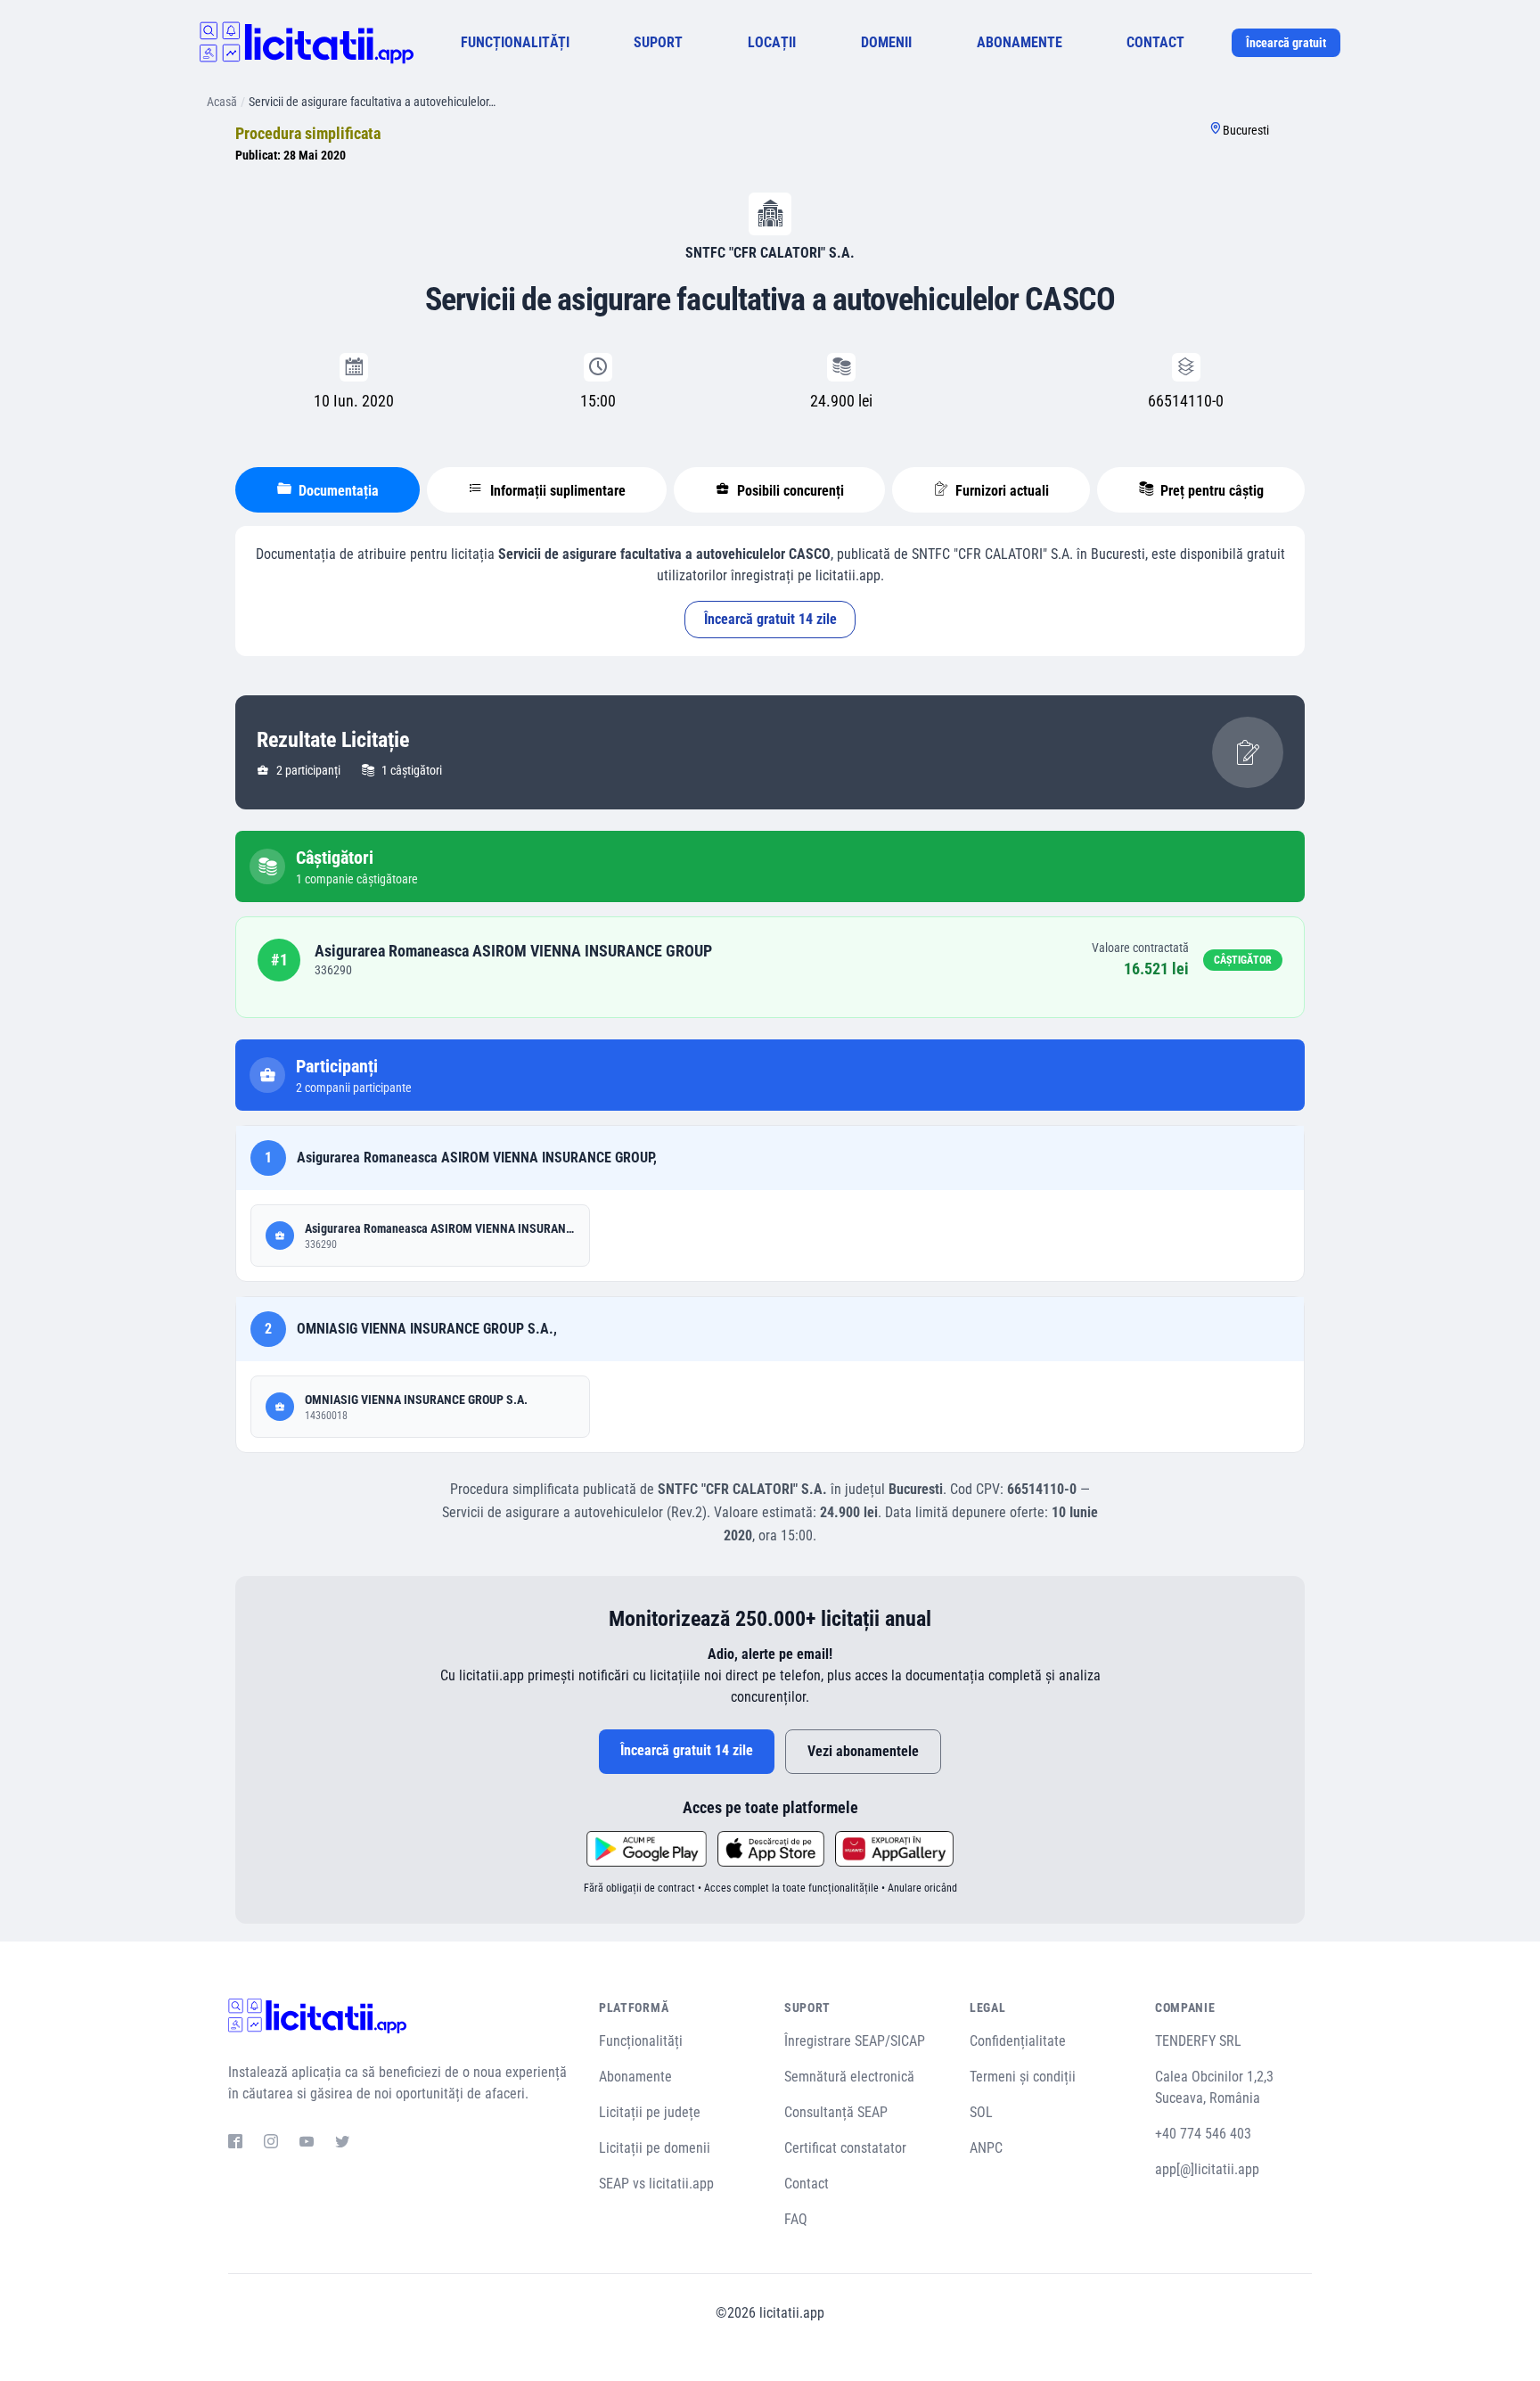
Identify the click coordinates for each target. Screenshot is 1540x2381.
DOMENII (886, 42)
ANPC (986, 2148)
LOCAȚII (772, 42)
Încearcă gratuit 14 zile (770, 619)
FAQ (796, 2219)
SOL (981, 2112)
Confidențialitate (1018, 2041)
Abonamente (635, 2077)
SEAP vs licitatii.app (656, 2184)
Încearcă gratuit (1286, 43)
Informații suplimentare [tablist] (556, 491)
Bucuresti (1246, 130)
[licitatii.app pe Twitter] (342, 2144)
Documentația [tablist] (337, 491)
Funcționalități (641, 2041)
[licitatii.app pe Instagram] (271, 2144)
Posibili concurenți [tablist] (789, 491)
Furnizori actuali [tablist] (1000, 491)
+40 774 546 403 (1203, 2134)
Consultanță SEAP (836, 2112)
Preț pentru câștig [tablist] (1210, 491)
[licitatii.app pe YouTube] (307, 2144)
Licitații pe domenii (655, 2148)
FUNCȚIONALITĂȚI (515, 42)
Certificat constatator (845, 2148)
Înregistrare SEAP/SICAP (855, 2041)
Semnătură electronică (849, 2077)
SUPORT (658, 42)
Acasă (222, 102)
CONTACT (1155, 42)
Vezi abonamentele (863, 1751)
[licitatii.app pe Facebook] (235, 2144)
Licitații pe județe (650, 2112)
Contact (807, 2184)
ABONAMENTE (1020, 42)
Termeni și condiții (1023, 2077)
